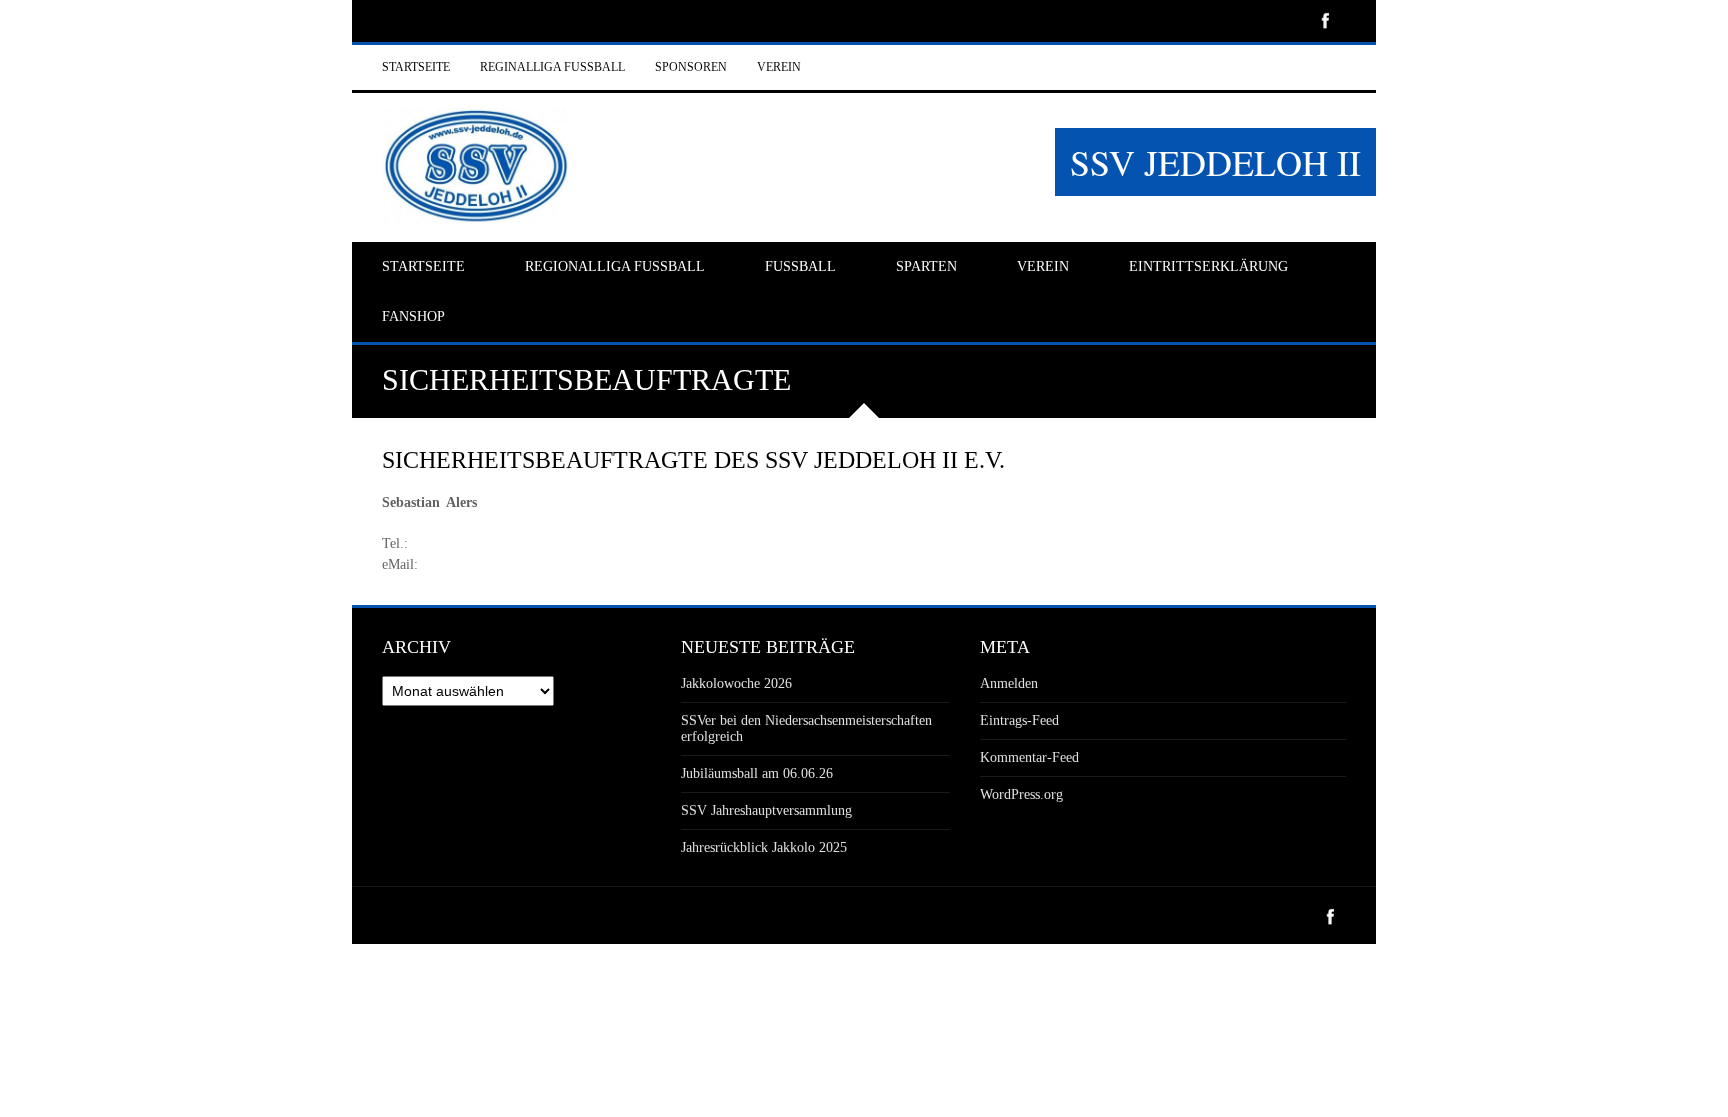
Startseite (416, 67)
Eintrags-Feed (1019, 720)
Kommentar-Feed (1029, 757)
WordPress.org (1021, 794)
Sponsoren (691, 67)
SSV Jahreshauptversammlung (766, 810)
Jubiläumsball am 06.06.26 (757, 773)
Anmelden (1009, 683)
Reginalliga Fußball (552, 67)
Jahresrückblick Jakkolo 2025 (764, 847)
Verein (779, 67)
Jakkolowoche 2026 (736, 683)
